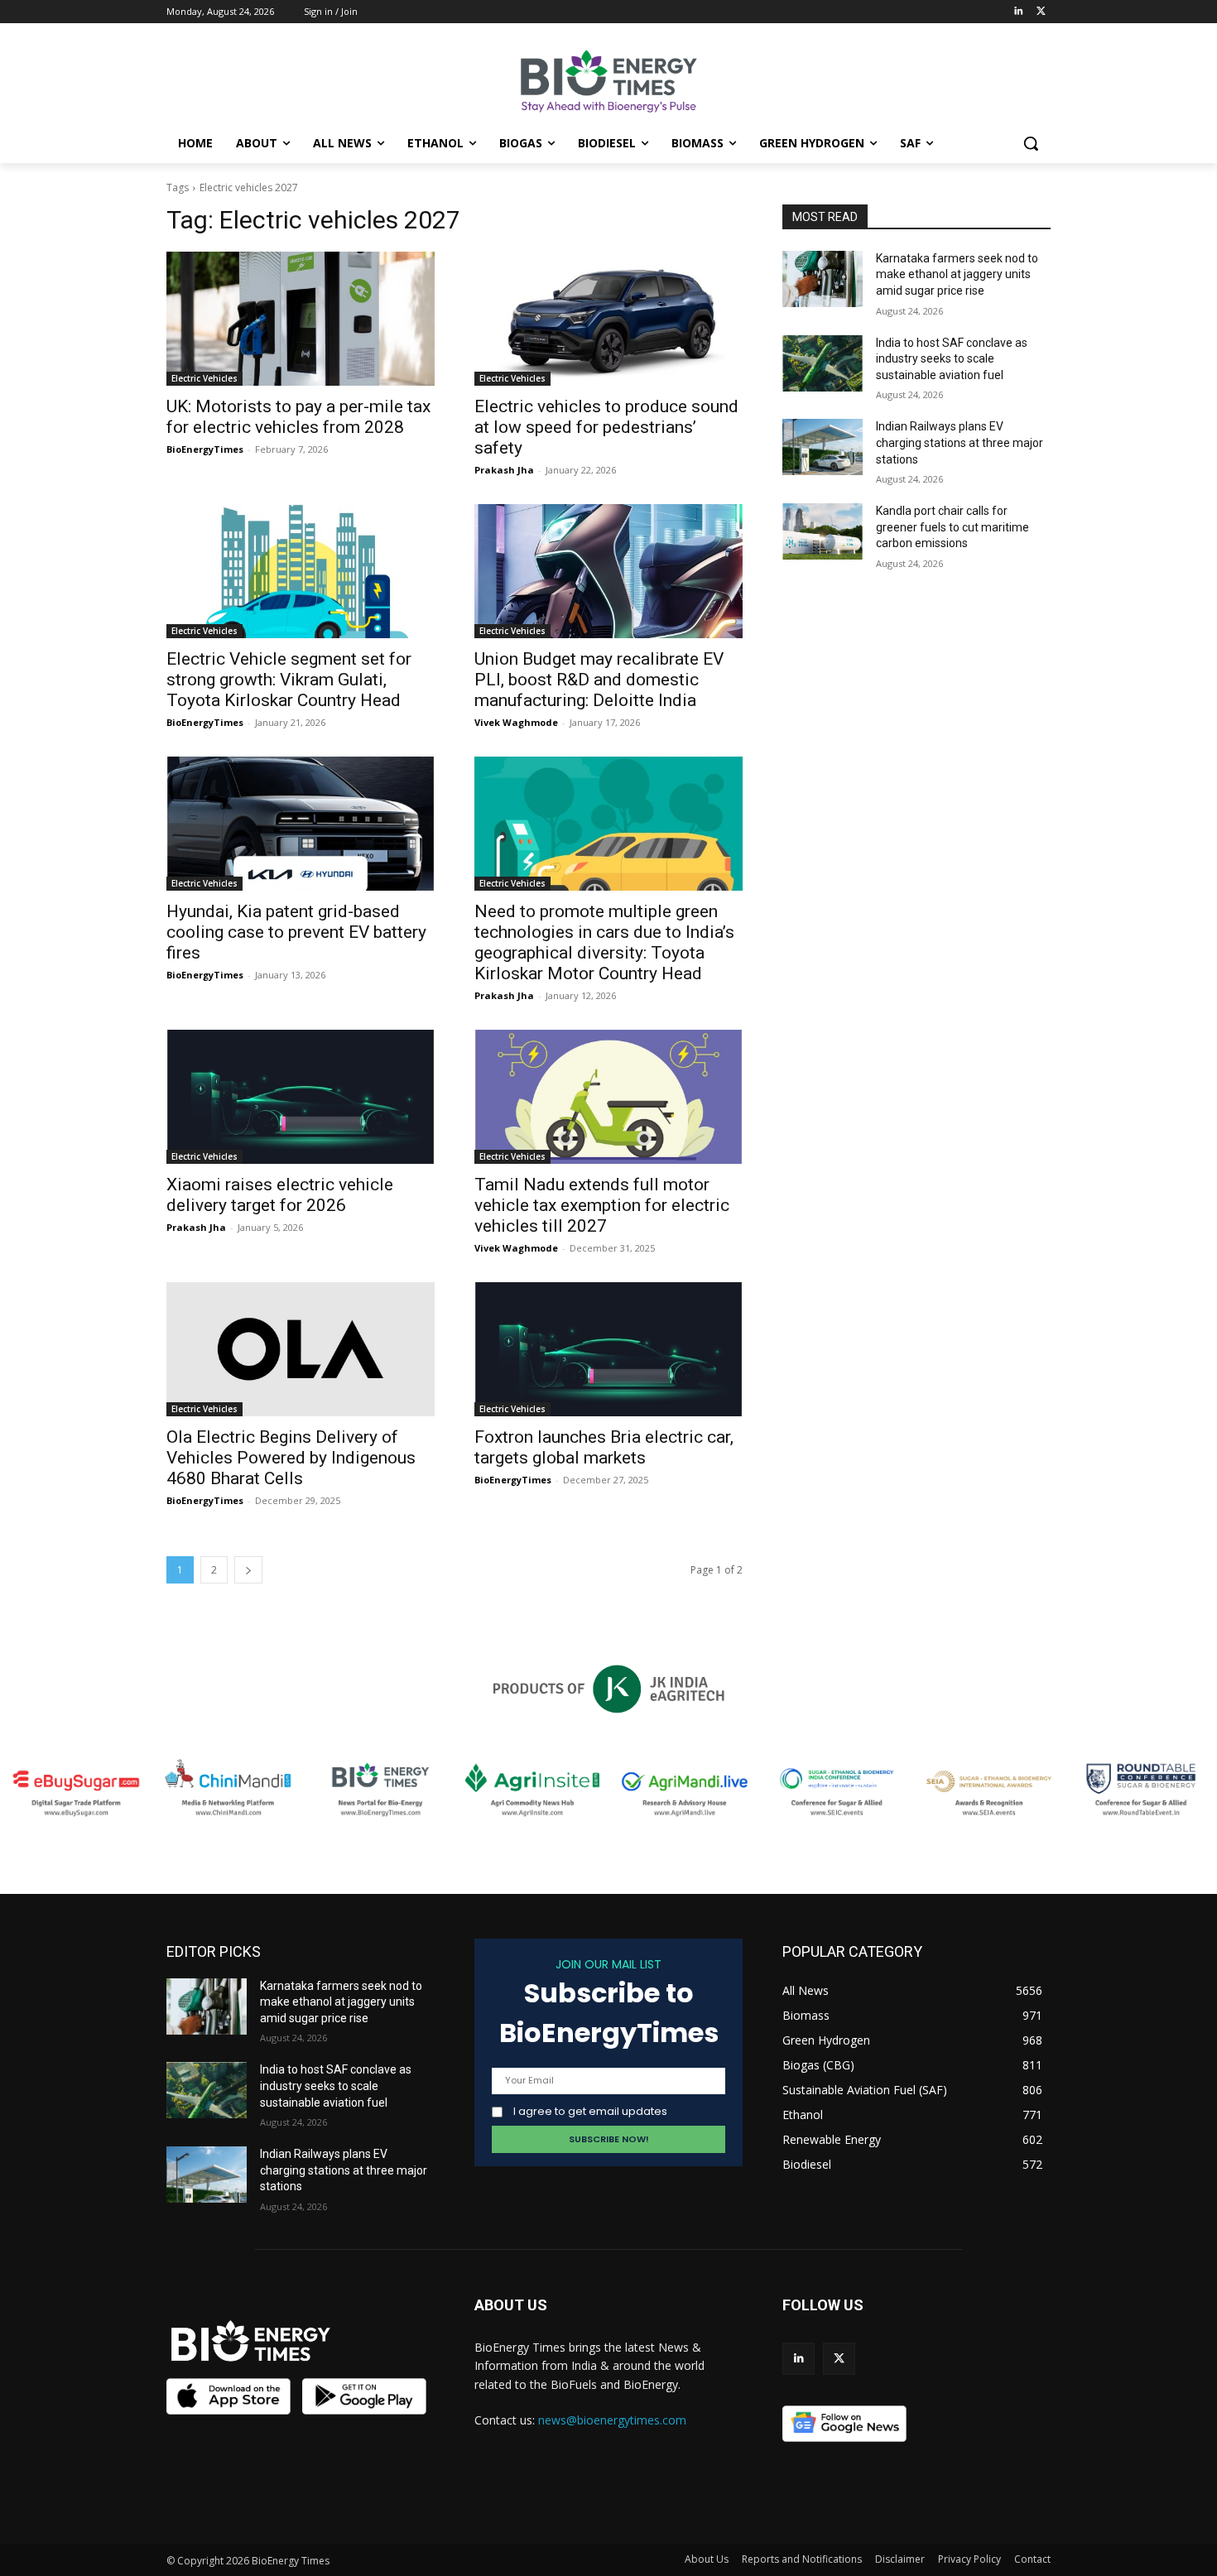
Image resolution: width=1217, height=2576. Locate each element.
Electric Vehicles (204, 378)
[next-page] (248, 1570)
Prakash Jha (504, 470)
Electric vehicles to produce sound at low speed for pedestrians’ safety (606, 427)
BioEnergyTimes (205, 449)
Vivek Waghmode (516, 722)
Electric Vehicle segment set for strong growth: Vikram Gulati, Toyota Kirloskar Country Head (289, 680)
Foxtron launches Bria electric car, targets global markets (604, 1447)
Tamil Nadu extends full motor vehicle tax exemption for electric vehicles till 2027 (602, 1205)
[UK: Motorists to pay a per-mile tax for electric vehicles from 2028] (301, 319)
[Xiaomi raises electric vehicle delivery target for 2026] (301, 1097)
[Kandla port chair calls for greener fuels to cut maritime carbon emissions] (823, 531)
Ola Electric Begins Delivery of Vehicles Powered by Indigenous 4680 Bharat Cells (291, 1458)
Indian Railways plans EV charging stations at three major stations (960, 442)
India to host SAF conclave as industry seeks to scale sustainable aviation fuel (952, 359)
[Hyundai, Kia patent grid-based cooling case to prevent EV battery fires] (301, 824)
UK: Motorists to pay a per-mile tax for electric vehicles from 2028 (298, 417)
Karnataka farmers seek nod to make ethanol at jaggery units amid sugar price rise (957, 274)
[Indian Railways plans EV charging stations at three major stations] (823, 447)
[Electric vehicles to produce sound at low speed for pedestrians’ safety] (608, 319)
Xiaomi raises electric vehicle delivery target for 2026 (280, 1195)
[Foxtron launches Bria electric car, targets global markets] (608, 1349)
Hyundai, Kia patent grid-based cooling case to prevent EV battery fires (296, 932)
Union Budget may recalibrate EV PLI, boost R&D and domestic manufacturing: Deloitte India (599, 680)
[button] (1031, 143)
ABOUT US (511, 2305)
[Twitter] (1041, 12)
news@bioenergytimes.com (612, 2420)
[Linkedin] (1018, 12)
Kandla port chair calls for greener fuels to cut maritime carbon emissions (952, 527)
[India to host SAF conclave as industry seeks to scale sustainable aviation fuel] (823, 363)
